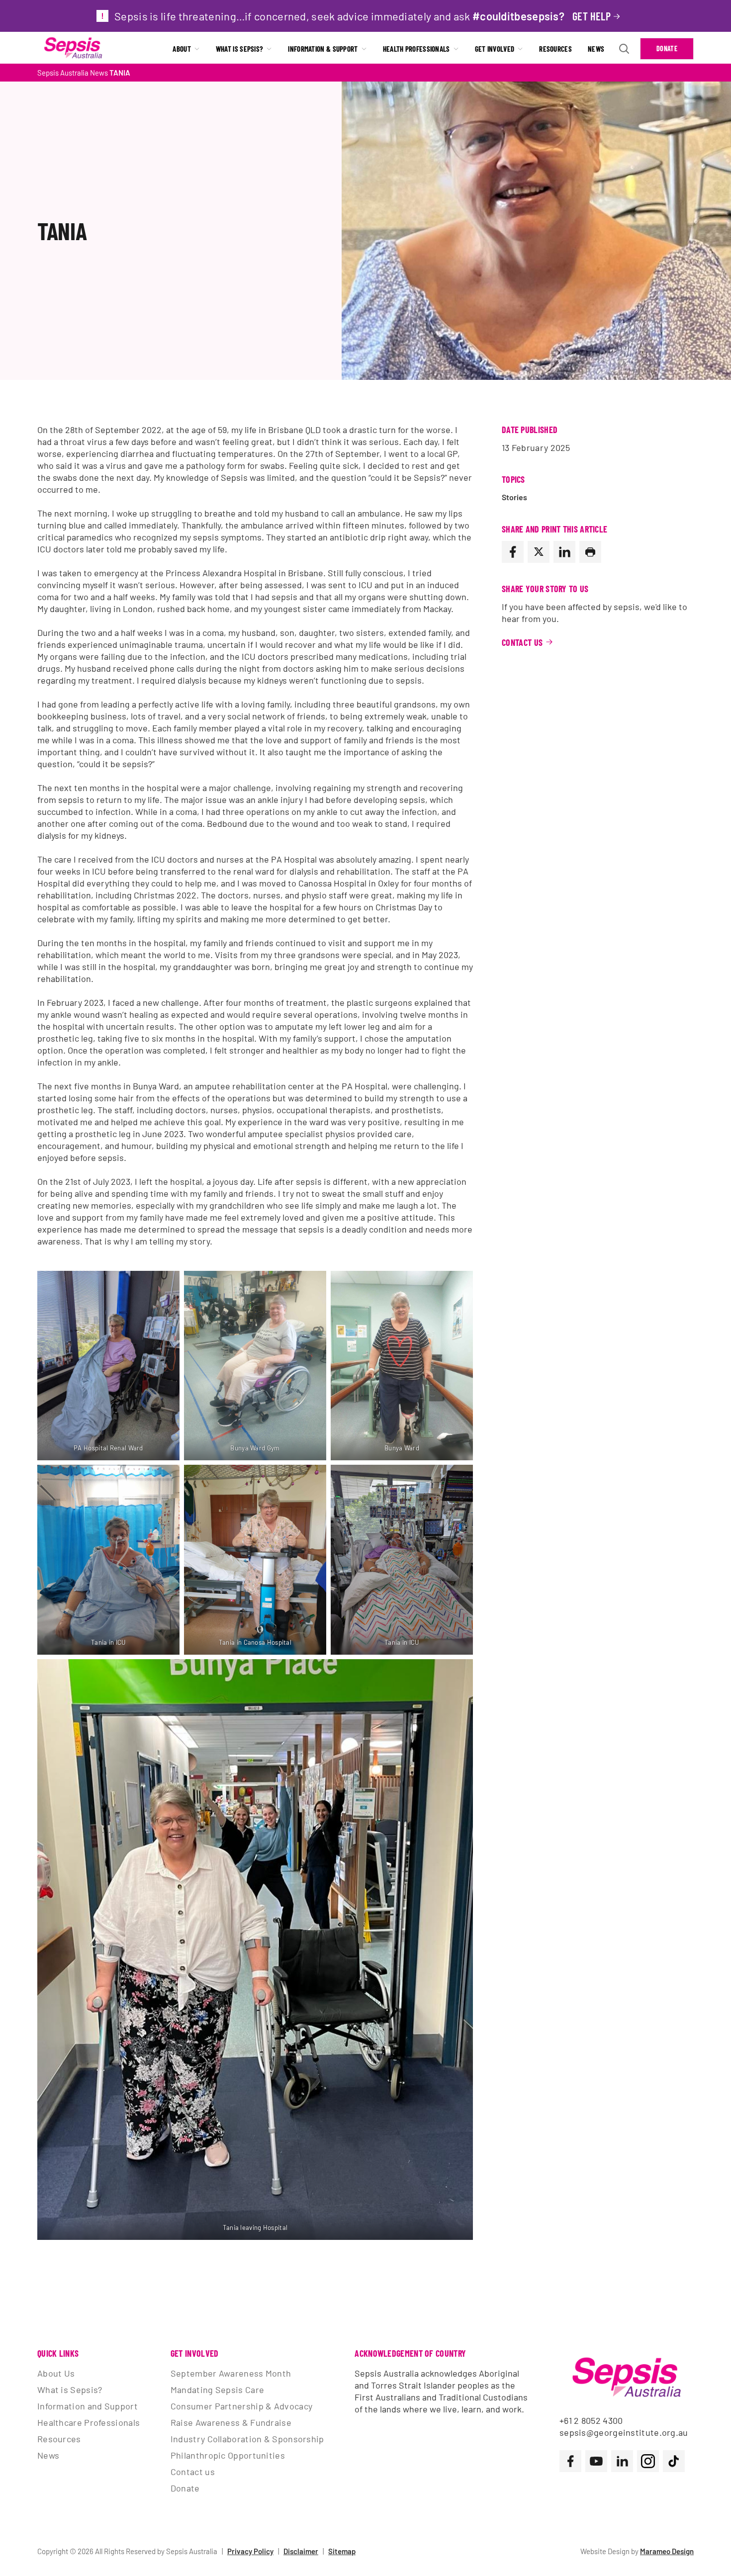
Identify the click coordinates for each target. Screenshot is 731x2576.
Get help (592, 16)
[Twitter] (539, 552)
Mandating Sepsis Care (217, 2390)
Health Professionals (416, 49)
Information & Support (323, 49)
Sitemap (342, 2551)
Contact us (193, 2472)
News (596, 49)
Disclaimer (301, 2551)
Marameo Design (667, 2551)
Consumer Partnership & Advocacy (241, 2406)
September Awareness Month (231, 2373)
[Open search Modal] (624, 49)
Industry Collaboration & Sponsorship (247, 2439)
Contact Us (522, 642)
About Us (56, 2373)
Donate (667, 48)
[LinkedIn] (564, 552)
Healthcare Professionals (89, 2422)
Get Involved (495, 49)
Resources (555, 49)
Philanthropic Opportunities (228, 2455)
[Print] (590, 552)
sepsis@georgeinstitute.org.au (624, 2432)
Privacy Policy (250, 2551)
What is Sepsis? (240, 49)
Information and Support (88, 2406)
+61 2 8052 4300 (591, 2420)
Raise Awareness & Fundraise (231, 2422)
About (182, 49)
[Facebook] (513, 552)
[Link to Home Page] (73, 49)
